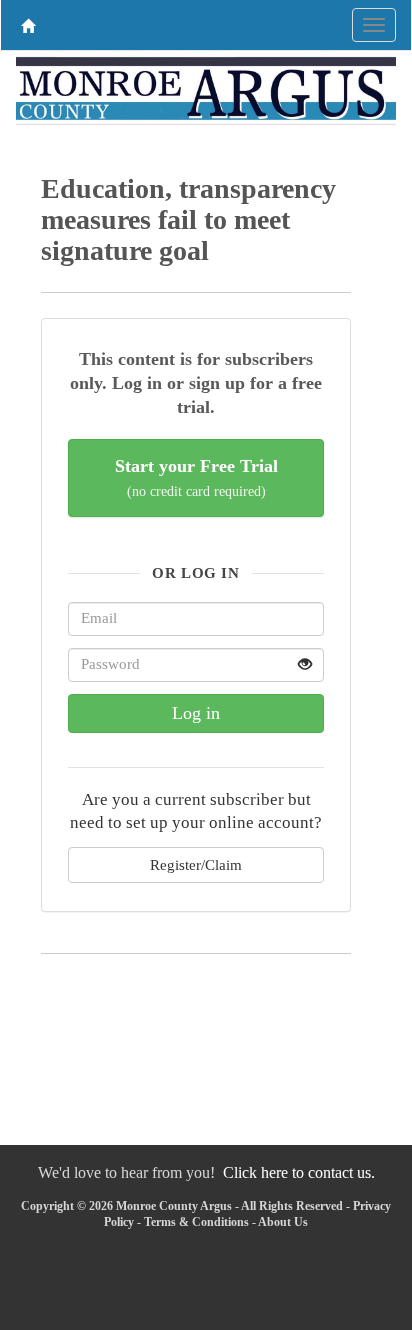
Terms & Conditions (196, 1222)
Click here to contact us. (299, 1172)
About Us (283, 1222)
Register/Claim (196, 864)
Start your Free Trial (196, 477)
